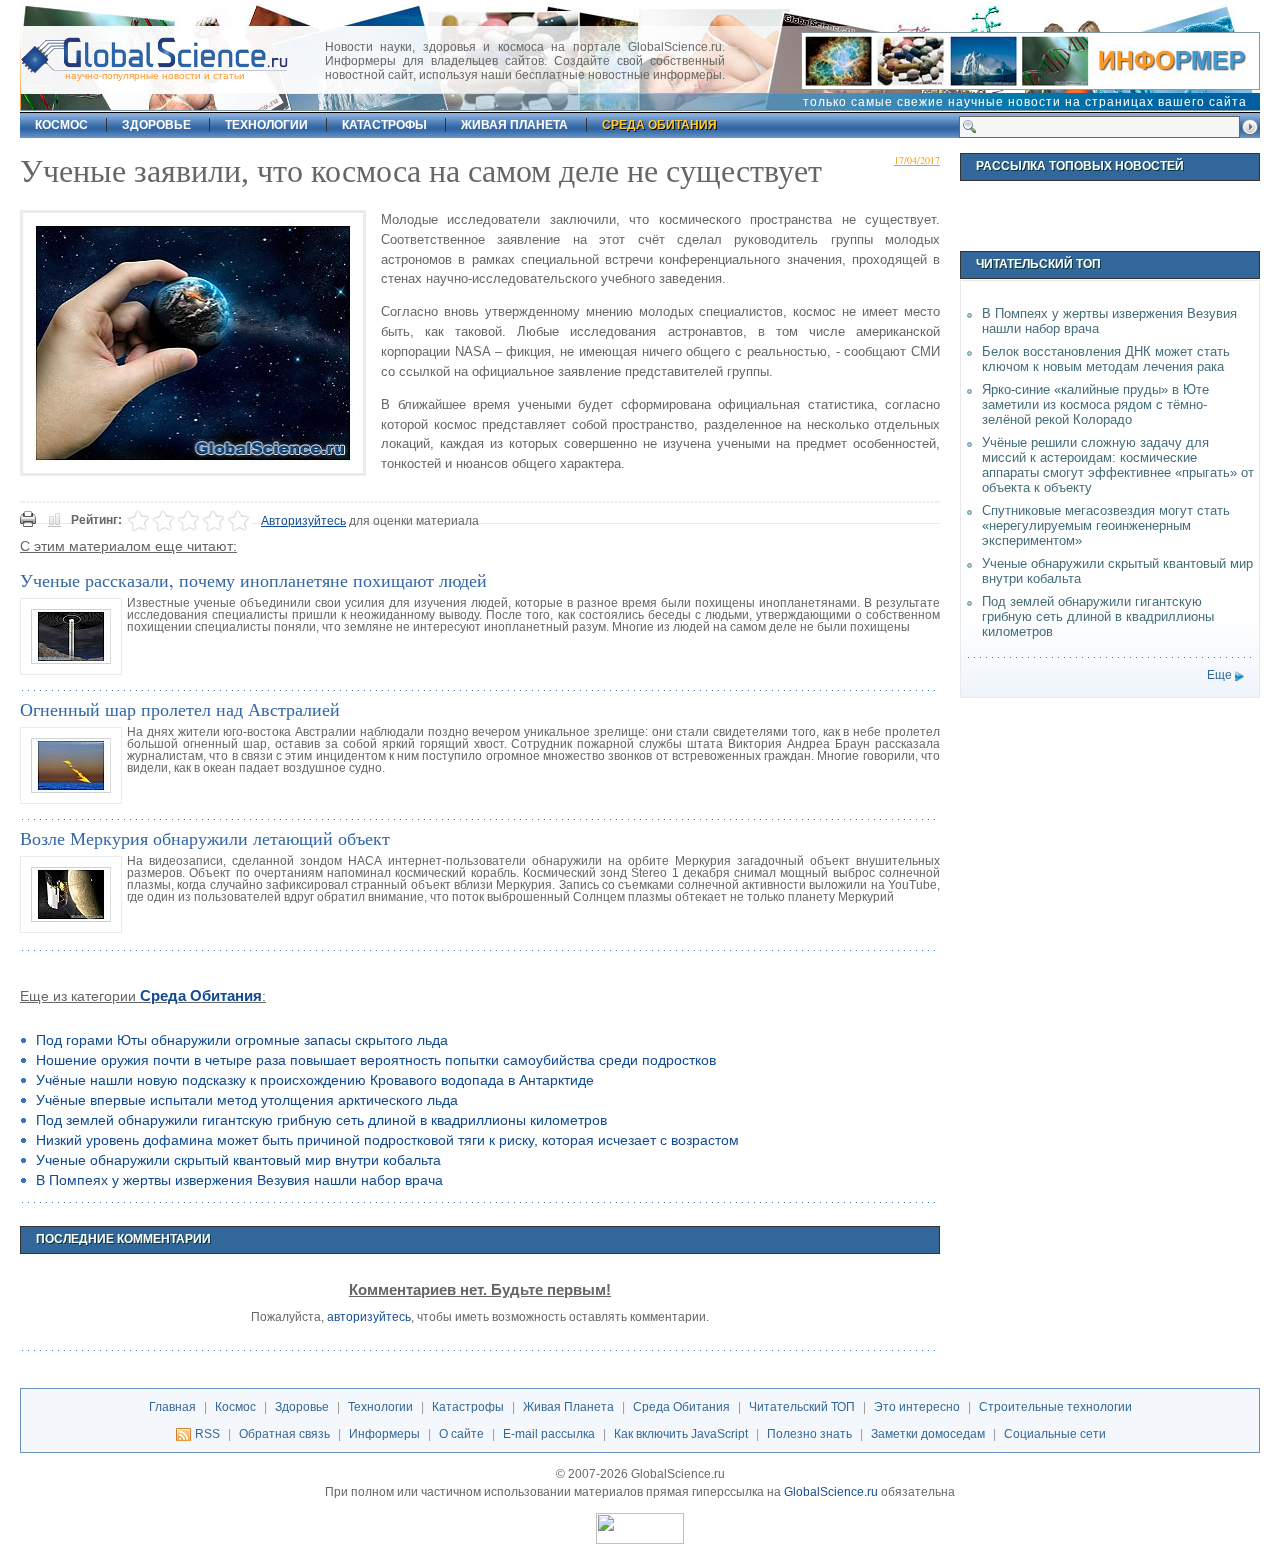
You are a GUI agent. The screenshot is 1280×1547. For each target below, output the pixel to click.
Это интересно (917, 1407)
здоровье (156, 125)
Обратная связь (284, 1434)
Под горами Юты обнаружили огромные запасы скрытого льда (242, 1040)
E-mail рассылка (549, 1434)
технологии (266, 125)
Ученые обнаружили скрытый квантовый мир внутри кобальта (238, 1160)
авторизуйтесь (369, 1317)
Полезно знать (809, 1434)
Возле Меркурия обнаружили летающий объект (205, 838)
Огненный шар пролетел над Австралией (180, 709)
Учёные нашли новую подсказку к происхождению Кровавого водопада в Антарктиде (315, 1080)
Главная (172, 1407)
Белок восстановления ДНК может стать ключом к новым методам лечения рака (1106, 359)
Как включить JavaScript (681, 1434)
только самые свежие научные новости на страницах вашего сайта (1025, 102)
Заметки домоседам (928, 1434)
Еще (1219, 675)
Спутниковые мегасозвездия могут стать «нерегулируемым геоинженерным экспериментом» (1106, 525)
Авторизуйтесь (303, 521)
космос (61, 125)
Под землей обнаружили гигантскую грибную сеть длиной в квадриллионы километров (321, 1120)
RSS (207, 1434)
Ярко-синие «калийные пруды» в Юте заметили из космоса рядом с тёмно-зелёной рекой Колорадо (1095, 404)
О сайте (461, 1434)
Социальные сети (1055, 1434)
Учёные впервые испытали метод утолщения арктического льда (247, 1100)
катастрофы (384, 125)
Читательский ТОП (802, 1407)
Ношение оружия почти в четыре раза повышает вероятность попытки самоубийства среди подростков (376, 1060)
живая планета (514, 125)
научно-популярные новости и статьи (155, 75)
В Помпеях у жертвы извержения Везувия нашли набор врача (239, 1180)
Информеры (384, 1434)
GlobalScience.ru (831, 1492)
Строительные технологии (1055, 1407)
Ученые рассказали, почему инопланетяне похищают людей (253, 580)
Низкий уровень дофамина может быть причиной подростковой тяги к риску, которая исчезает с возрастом (387, 1140)
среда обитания (659, 125)
